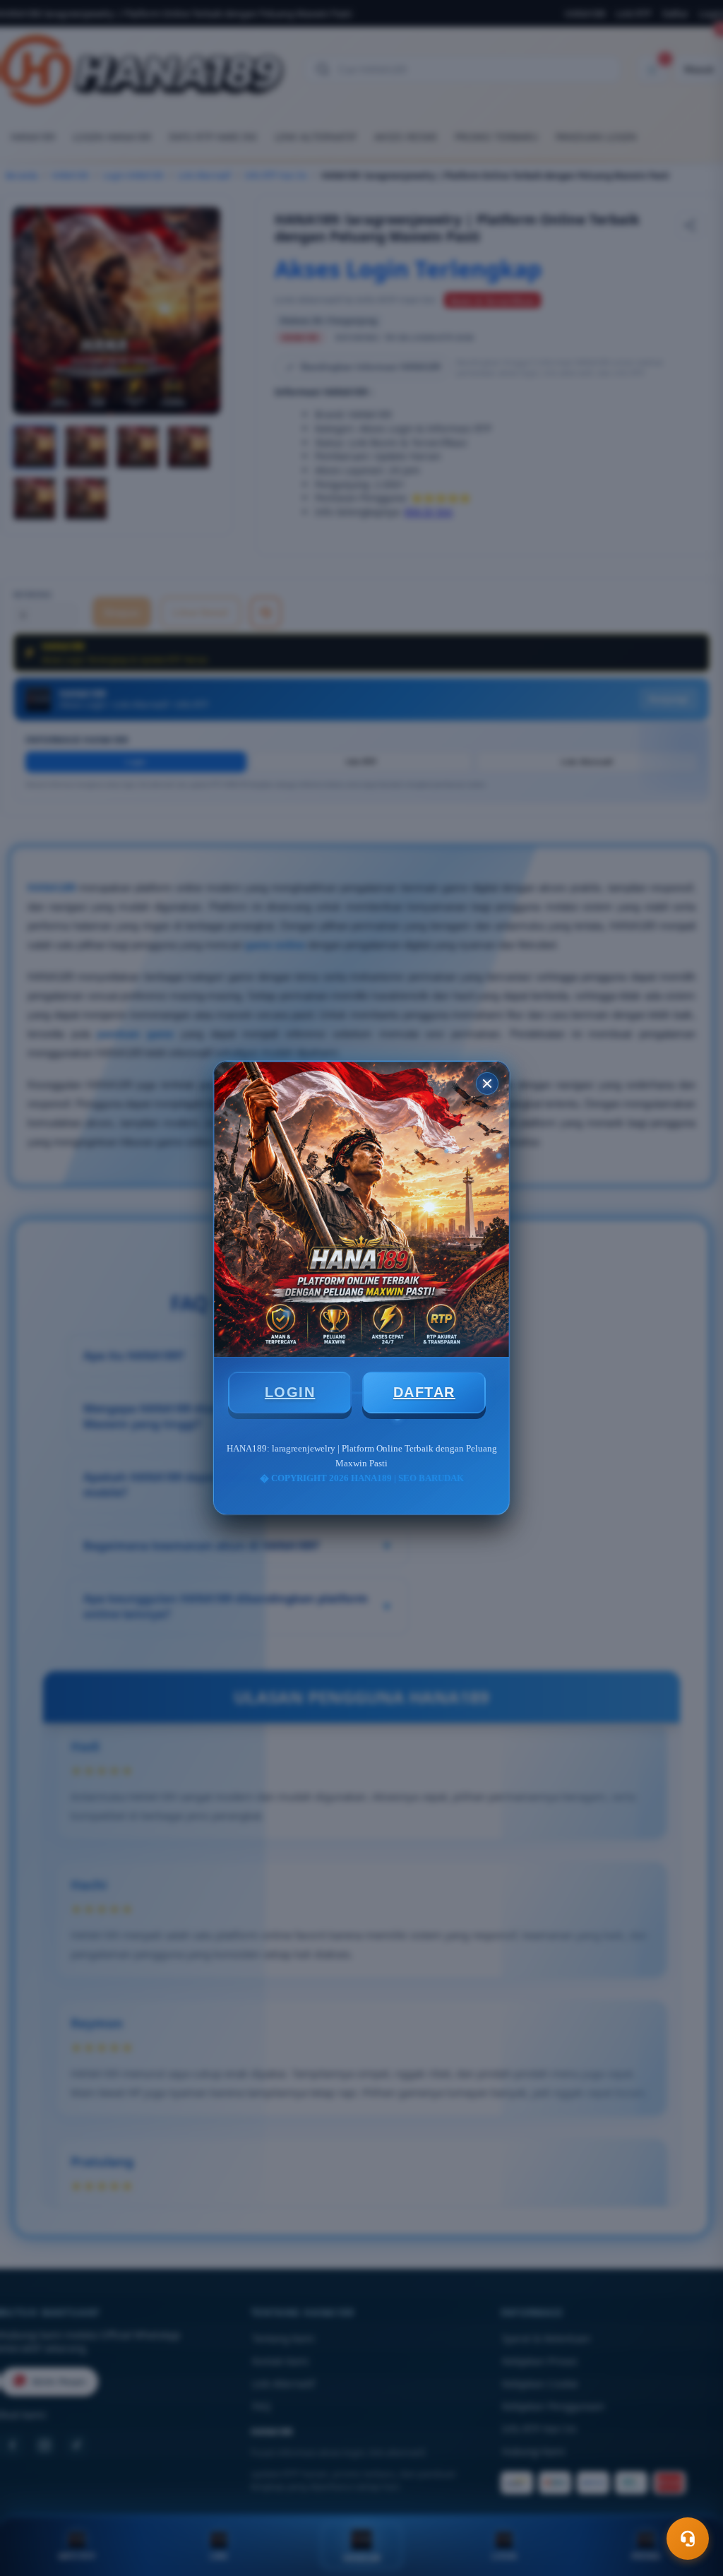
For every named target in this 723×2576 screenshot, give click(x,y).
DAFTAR (424, 1392)
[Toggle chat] (688, 2539)
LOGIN (290, 1392)
